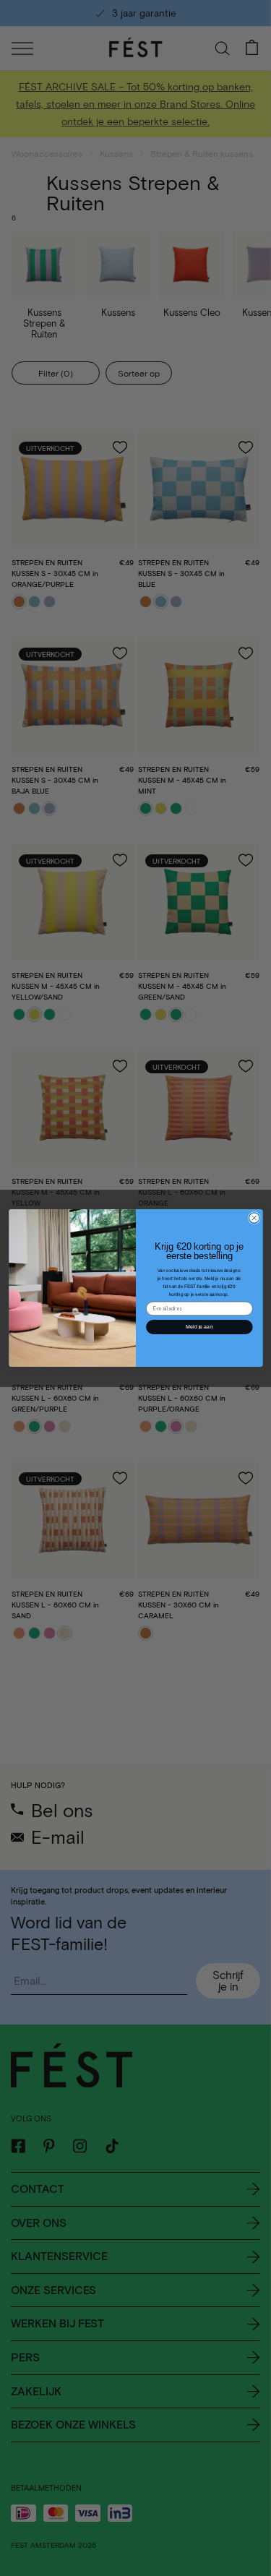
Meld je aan (199, 1326)
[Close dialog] (254, 1218)
